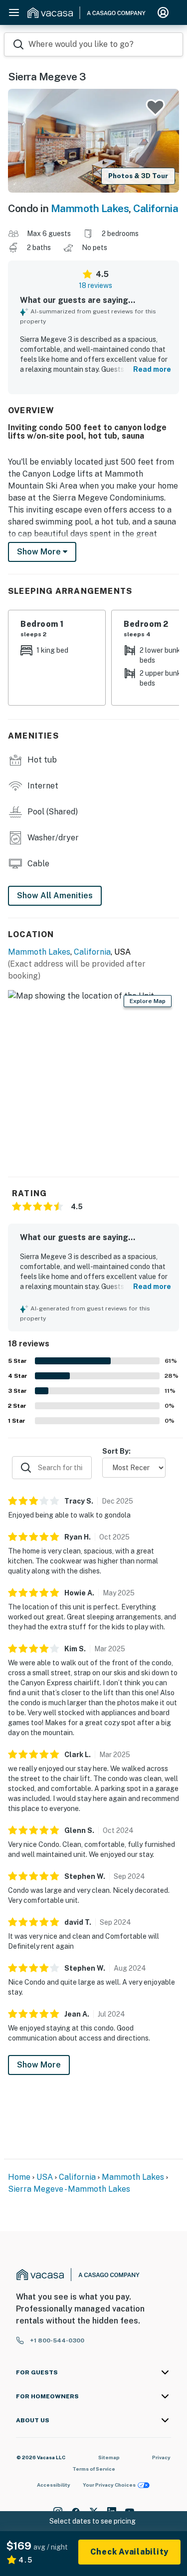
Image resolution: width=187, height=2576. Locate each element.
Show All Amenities (55, 896)
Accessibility (54, 2485)
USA (45, 2177)
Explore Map (148, 1001)
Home (19, 2177)
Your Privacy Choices (109, 2485)
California (156, 208)
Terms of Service (94, 2469)
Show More (39, 2065)
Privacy (161, 2457)
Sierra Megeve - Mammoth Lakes (69, 2189)
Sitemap (109, 2457)
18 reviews (95, 285)
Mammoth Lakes (90, 208)
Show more (40, 552)
